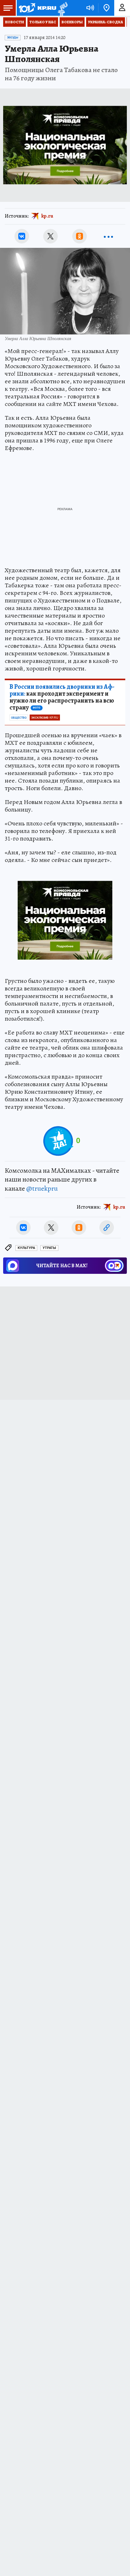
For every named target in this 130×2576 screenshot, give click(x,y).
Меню (8, 8)
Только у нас (43, 22)
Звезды (13, 37)
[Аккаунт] (122, 8)
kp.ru (47, 216)
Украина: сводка (106, 22)
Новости (15, 22)
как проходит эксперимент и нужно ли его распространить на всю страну (62, 697)
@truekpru (42, 1188)
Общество (19, 718)
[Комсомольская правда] (37, 8)
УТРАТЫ (49, 1248)
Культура (26, 1248)
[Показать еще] (108, 236)
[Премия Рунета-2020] (62, 8)
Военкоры (72, 22)
